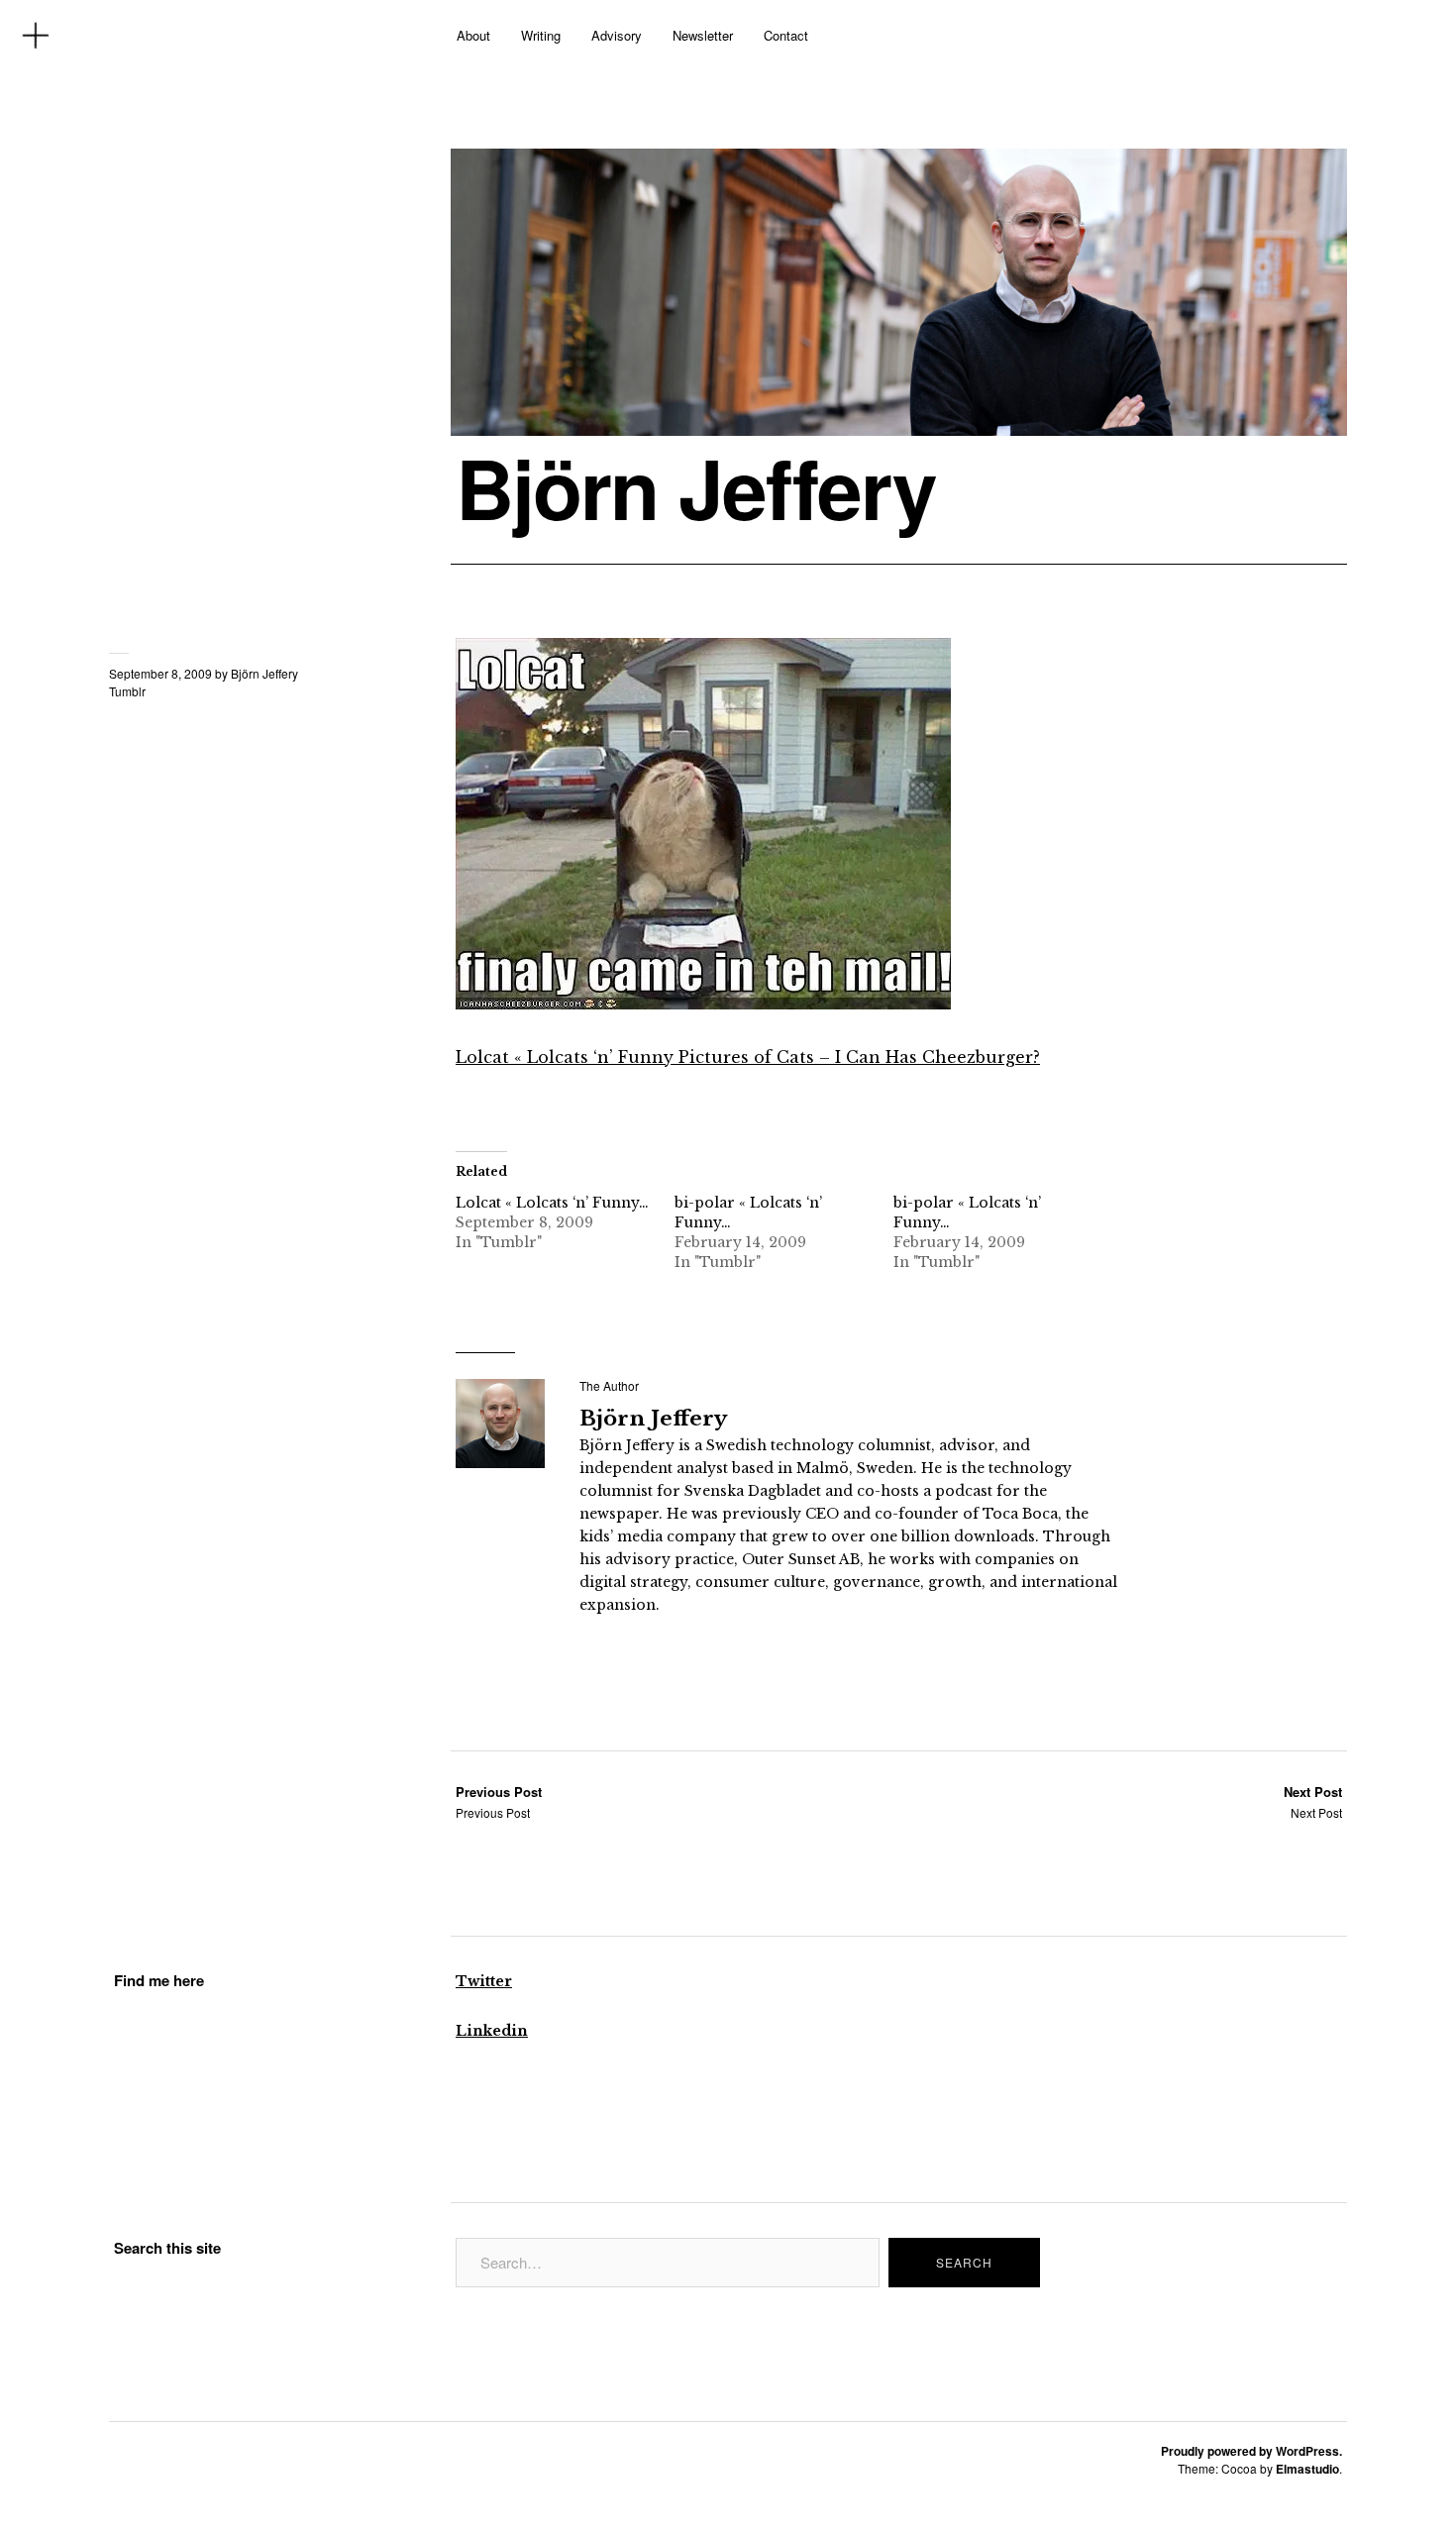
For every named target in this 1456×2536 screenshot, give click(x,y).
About (473, 35)
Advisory (617, 35)
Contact (786, 35)
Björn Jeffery (696, 487)
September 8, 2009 (160, 673)
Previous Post (499, 1801)
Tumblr (127, 691)
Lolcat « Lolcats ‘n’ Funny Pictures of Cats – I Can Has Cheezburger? (748, 1057)
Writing (541, 35)
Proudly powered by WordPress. (1251, 2451)
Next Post (1313, 1801)
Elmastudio (1307, 2469)
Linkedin (492, 2031)
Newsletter (703, 35)
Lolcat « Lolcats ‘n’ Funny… (552, 1203)
